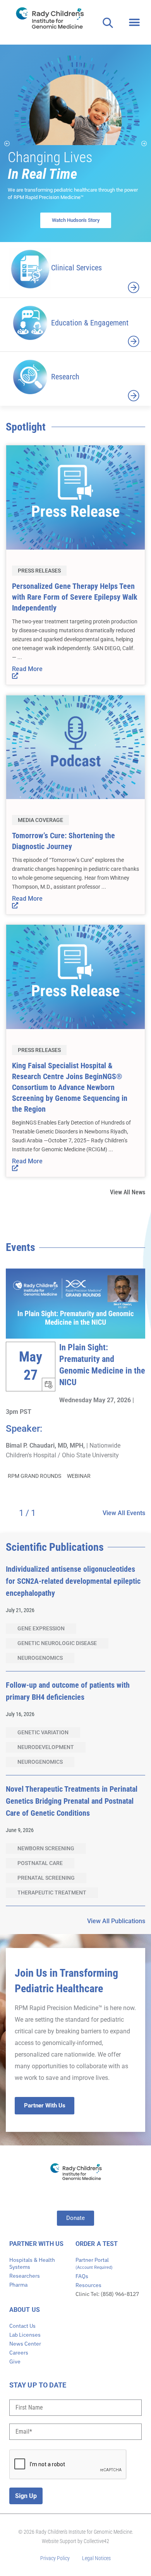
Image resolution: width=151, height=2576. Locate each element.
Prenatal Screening (46, 1878)
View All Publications (116, 1921)
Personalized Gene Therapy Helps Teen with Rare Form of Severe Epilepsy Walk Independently (75, 597)
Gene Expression (41, 1628)
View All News (128, 1192)
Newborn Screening (46, 1848)
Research (65, 377)
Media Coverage (40, 820)
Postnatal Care (40, 1863)
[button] (135, 22)
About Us (25, 2310)
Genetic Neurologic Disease (57, 1643)
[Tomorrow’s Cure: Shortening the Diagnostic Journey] (75, 746)
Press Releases (39, 571)
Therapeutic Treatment (52, 1893)
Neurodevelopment (46, 1747)
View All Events (124, 1513)
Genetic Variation (43, 1732)
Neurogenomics (40, 1658)
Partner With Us (37, 2244)
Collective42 (96, 2541)
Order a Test (97, 2244)
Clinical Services (76, 268)
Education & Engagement (90, 323)
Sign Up (26, 2496)
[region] (75, 143)
